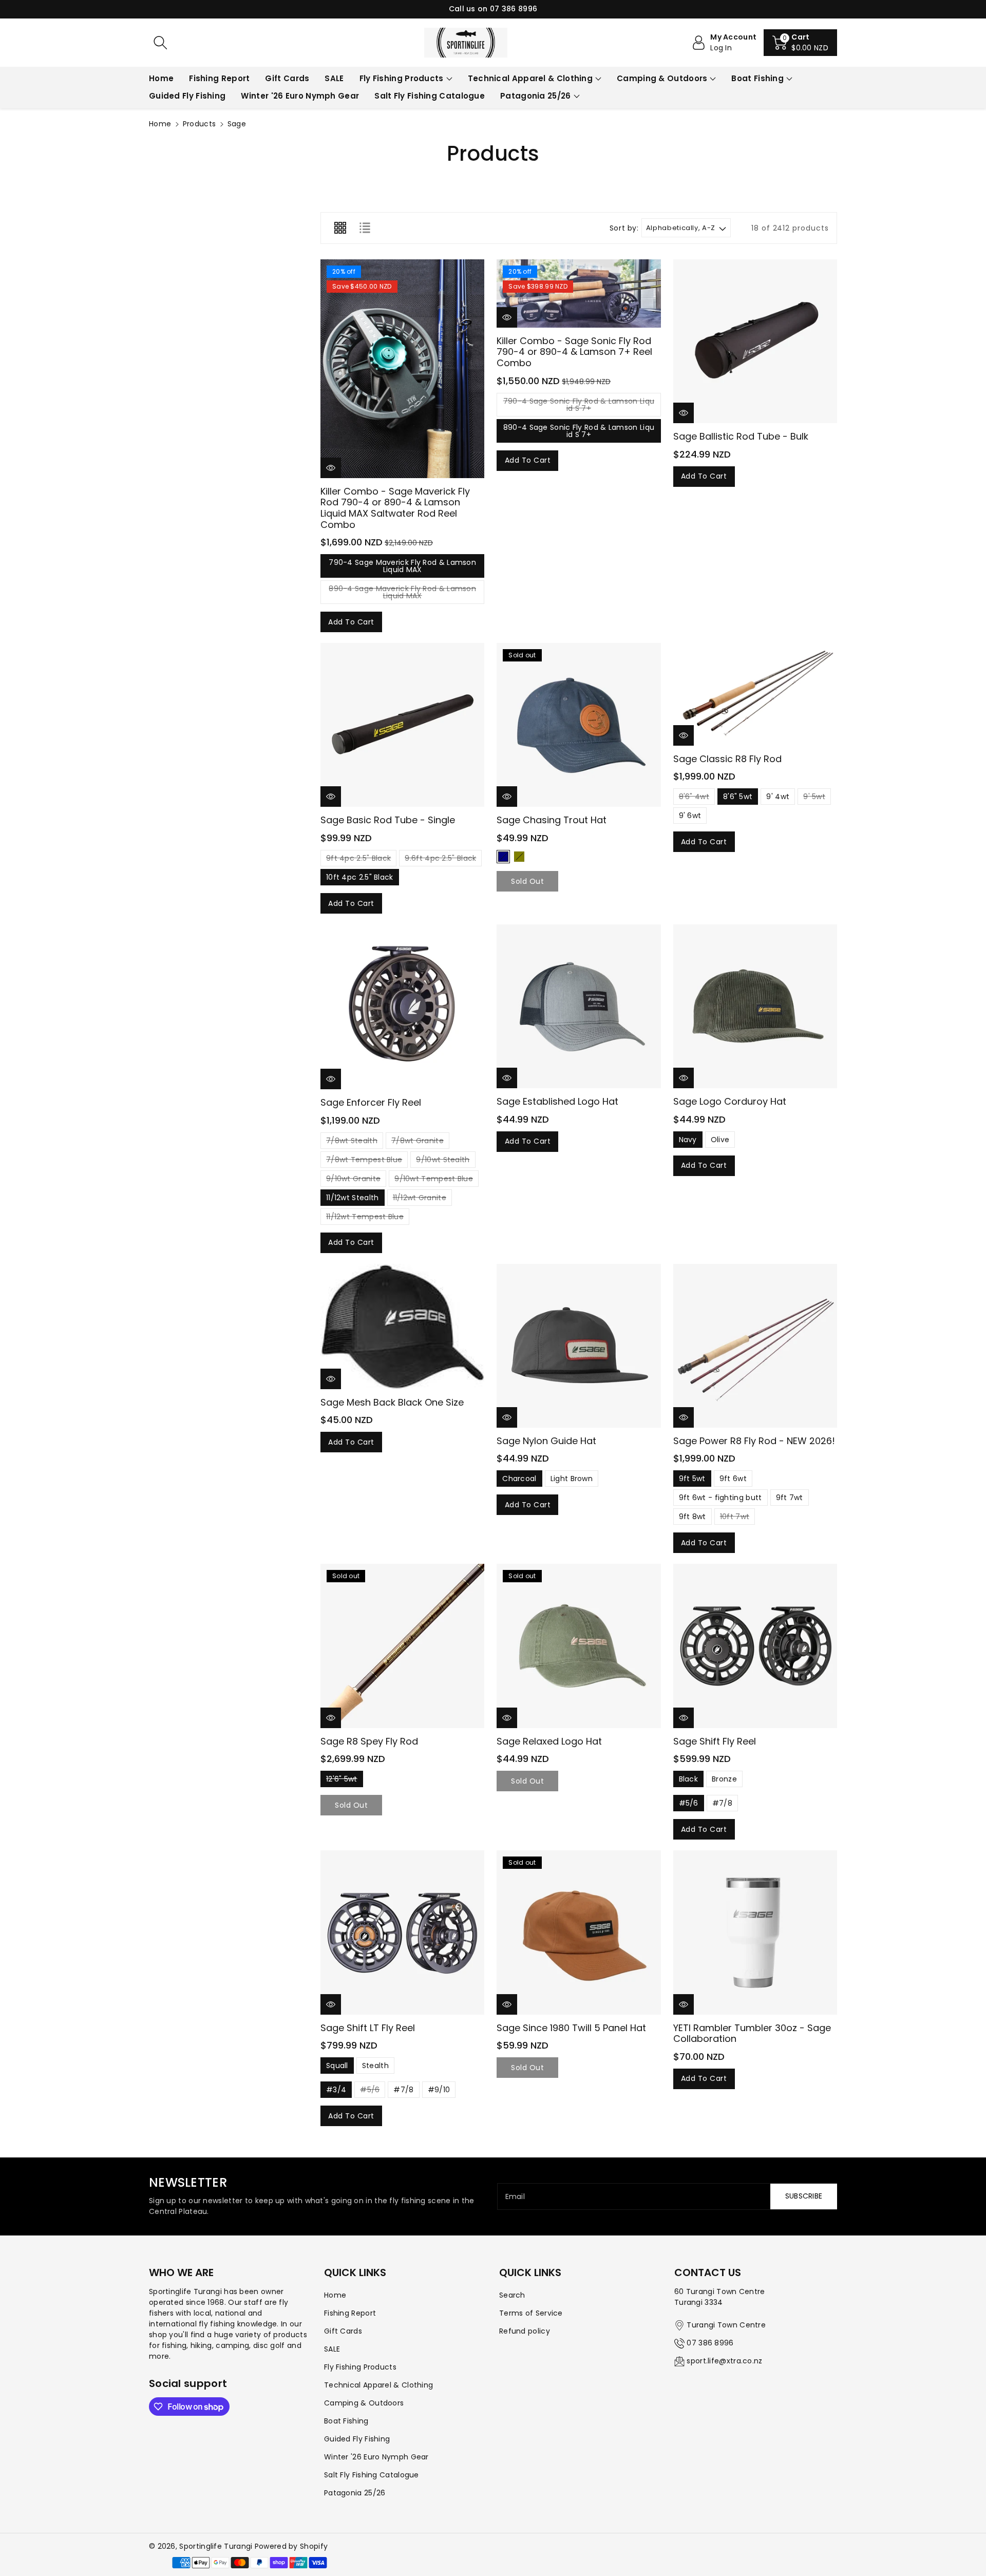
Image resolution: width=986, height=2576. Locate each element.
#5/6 (689, 1803)
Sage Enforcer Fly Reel (371, 1102)
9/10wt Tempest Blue (434, 1180)
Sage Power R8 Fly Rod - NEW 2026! (754, 1441)
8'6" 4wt (694, 798)
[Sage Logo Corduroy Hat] (755, 1006)
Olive (519, 857)
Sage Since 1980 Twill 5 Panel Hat (571, 2028)
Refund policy (525, 2331)
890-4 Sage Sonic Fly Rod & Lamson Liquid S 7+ (579, 431)
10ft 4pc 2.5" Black (360, 877)
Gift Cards (343, 2331)
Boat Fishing (757, 78)
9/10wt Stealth (443, 1161)
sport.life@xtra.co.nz (724, 2361)
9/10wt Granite (353, 1180)
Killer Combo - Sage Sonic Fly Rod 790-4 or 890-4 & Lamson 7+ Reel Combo (574, 352)
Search (512, 2295)
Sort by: (624, 228)
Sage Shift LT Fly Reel (368, 2028)
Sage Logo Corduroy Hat (730, 1101)
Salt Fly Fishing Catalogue (372, 2475)
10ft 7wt (735, 1518)
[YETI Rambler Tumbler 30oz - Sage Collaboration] (755, 1932)
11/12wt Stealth (353, 1198)
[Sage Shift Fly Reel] (755, 1646)
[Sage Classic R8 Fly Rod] (755, 694)
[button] (800, 43)
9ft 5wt (692, 1479)
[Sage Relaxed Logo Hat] (579, 1646)
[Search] (160, 43)
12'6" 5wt (342, 1781)
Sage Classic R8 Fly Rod (727, 759)
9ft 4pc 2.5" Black (358, 860)
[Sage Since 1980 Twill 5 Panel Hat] (579, 1932)
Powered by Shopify (291, 2546)
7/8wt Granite (418, 1142)
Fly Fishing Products (402, 78)
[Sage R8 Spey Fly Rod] (402, 1646)
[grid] (340, 228)
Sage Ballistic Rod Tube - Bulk (741, 436)
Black (689, 1779)
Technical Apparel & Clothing (530, 78)
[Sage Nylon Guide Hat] (579, 1346)
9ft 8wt (693, 1517)
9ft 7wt (790, 1498)
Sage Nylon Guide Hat (546, 1441)
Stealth (375, 2066)
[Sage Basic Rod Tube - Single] (402, 725)
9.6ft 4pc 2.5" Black (440, 860)
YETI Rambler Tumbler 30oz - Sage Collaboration (752, 2033)
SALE (332, 2349)
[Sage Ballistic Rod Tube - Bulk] (755, 341)
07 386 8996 (710, 2343)
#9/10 (439, 2090)
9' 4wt (778, 797)
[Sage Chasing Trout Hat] (579, 725)
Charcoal (519, 1479)
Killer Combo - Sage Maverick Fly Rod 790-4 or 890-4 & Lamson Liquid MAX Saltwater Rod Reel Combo (395, 508)
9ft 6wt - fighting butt (720, 1498)
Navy (503, 857)
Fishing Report (350, 2313)
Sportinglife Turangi (217, 2546)
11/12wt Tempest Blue (365, 1218)
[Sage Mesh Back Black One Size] (402, 1327)
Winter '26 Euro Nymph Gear (376, 2457)
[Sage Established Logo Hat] (579, 1006)
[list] (365, 228)
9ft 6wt (733, 1479)
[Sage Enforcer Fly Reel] (402, 1007)
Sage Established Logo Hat (557, 1101)
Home (160, 124)
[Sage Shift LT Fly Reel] (402, 1932)
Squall (337, 2066)
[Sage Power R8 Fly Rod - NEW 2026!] (755, 1346)
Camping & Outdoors (662, 78)
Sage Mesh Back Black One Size (392, 1402)
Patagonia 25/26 (536, 96)
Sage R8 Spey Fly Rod (369, 1741)
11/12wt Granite (420, 1199)
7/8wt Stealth (352, 1142)
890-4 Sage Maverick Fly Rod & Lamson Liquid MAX (402, 594)
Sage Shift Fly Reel (715, 1741)
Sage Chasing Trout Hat (552, 820)
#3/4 (336, 2090)
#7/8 (722, 1803)
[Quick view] (331, 468)
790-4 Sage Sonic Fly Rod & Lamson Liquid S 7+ (579, 406)
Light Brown (572, 1479)
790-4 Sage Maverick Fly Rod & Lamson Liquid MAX (402, 566)
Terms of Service (531, 2313)
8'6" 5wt (738, 797)
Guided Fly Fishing (357, 2439)
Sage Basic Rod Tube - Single (388, 820)
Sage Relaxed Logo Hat (549, 1741)
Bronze (724, 1779)
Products (199, 124)
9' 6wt (690, 816)
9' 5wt (814, 798)
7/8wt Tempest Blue (364, 1161)
